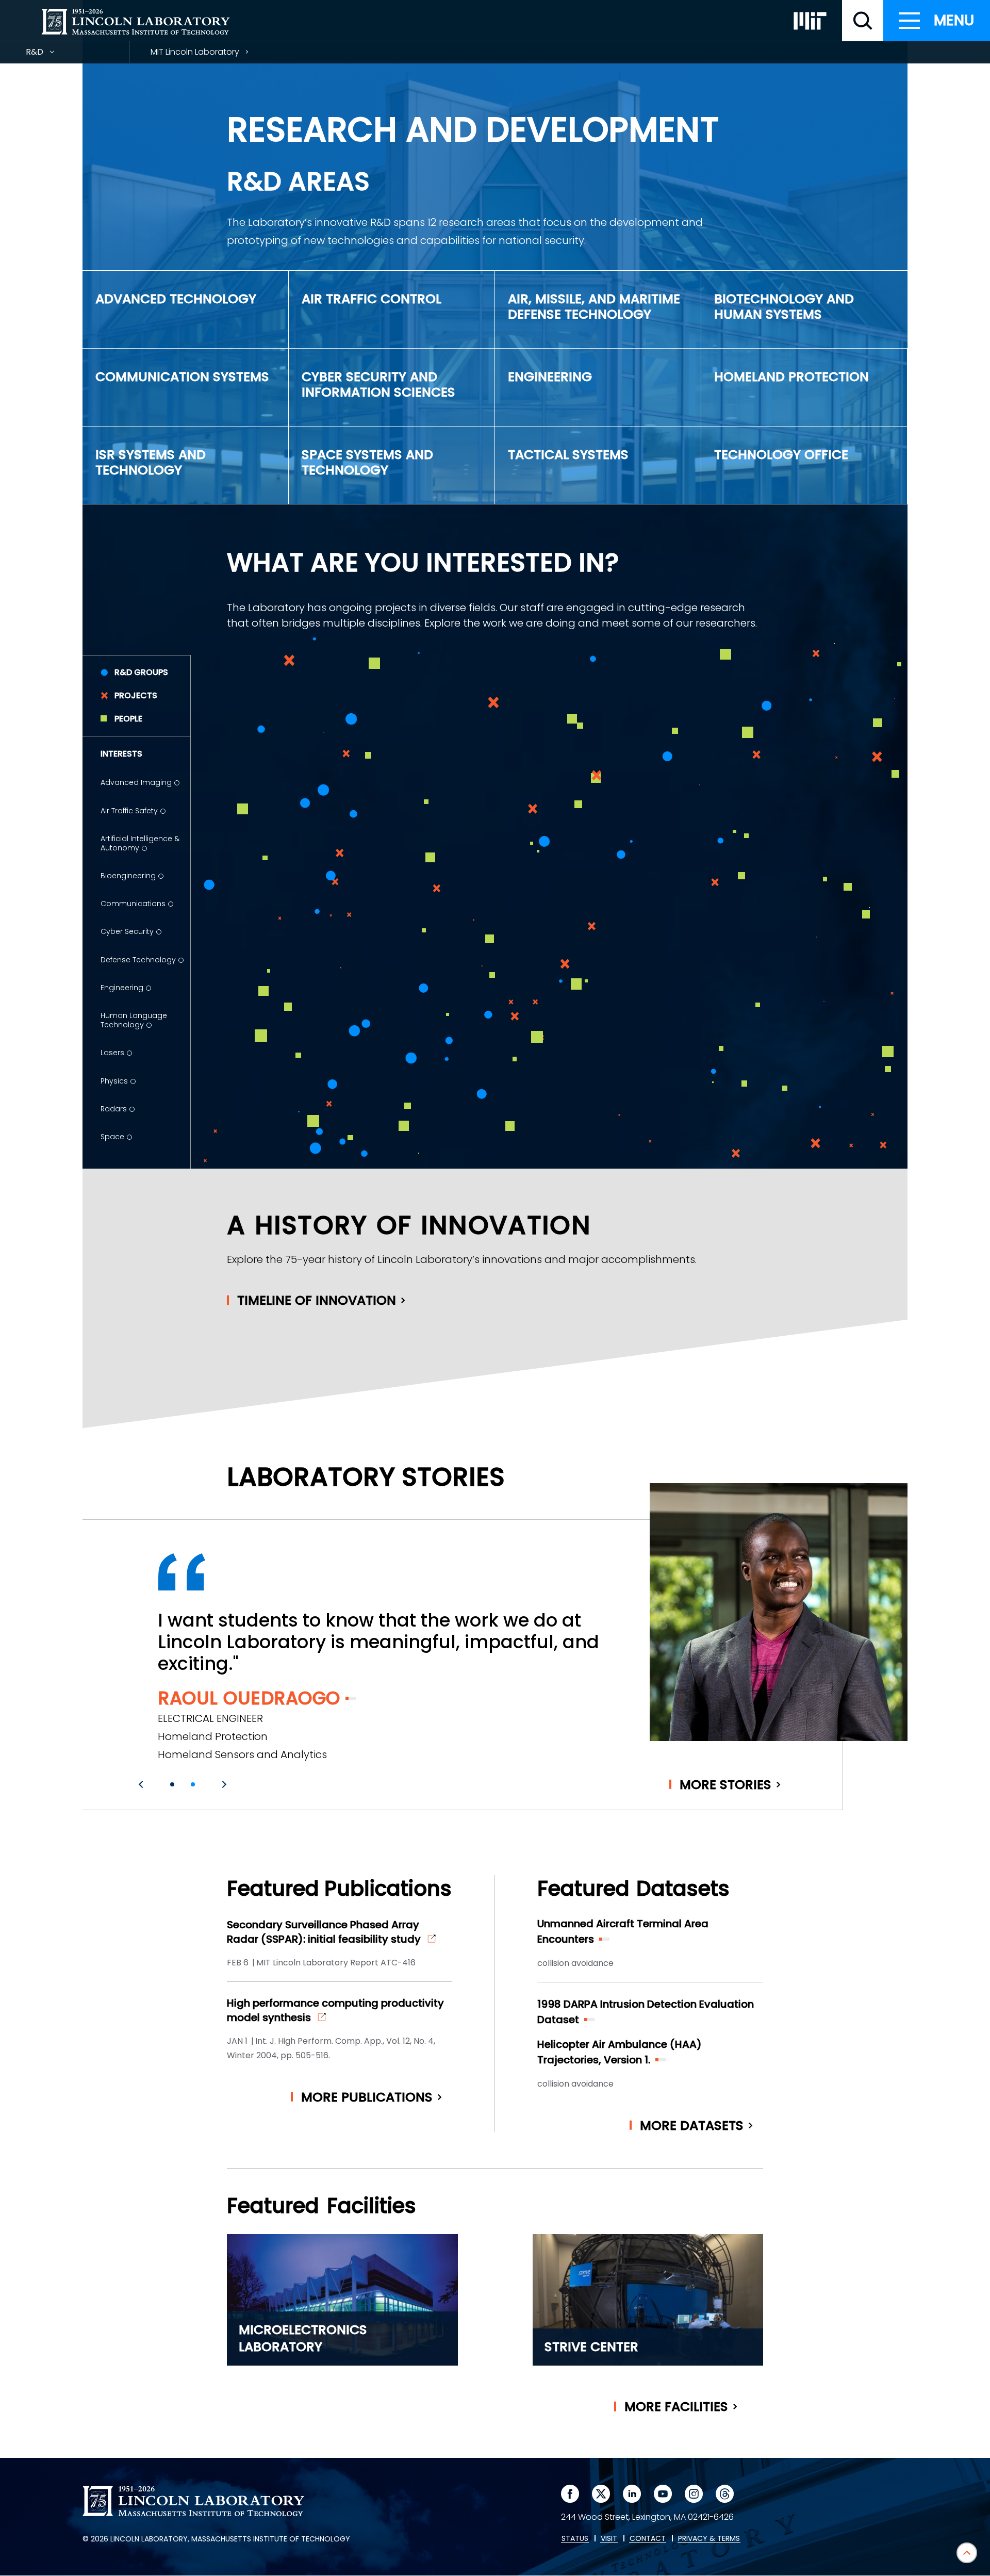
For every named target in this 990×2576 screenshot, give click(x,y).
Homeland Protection (791, 377)
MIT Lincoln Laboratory (195, 52)
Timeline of (317, 1300)
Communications (133, 904)
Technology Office (781, 455)
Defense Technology (138, 960)
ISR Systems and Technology (151, 462)
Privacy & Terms (709, 2539)
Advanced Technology (176, 299)
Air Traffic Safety (129, 811)
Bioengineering (128, 876)
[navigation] (937, 21)
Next (223, 1784)
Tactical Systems (568, 455)
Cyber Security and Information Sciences (378, 384)
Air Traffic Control (372, 299)
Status (575, 2539)
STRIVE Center (591, 2347)
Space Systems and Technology (367, 462)
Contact (648, 2539)
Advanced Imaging (136, 782)
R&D (53, 54)
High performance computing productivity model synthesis (335, 2010)
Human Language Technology (134, 1020)
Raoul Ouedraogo (249, 1698)
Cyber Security (127, 931)
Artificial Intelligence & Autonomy (140, 843)
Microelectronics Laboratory (303, 2338)
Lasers (112, 1053)
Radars (114, 1109)
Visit (609, 2539)
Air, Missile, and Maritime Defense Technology (594, 307)
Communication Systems (182, 377)
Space (112, 1137)
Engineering (550, 377)
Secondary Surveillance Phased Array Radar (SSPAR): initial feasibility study (324, 1932)
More (725, 1785)
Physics (114, 1081)
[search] (863, 21)
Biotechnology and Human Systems (784, 307)
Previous (142, 1784)
